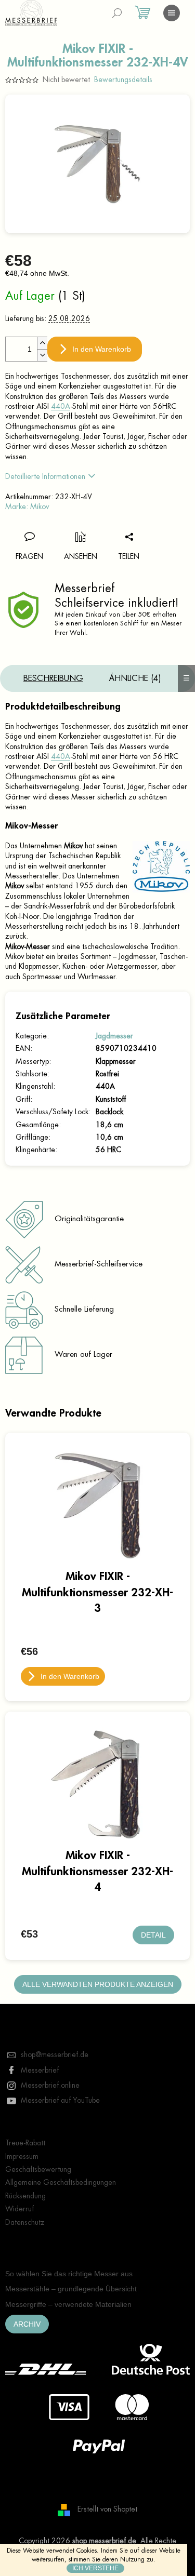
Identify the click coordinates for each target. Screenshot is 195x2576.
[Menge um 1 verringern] (42, 355)
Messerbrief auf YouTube (60, 2100)
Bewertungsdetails (123, 79)
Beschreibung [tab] (53, 678)
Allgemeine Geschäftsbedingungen (61, 2182)
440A (61, 406)
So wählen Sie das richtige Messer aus (69, 2274)
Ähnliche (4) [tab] (135, 678)
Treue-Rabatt (25, 2143)
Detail (153, 1935)
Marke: (27, 506)
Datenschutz (25, 2222)
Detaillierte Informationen (45, 476)
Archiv (27, 2324)
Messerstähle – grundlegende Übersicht (71, 2289)
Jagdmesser (114, 1036)
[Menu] (172, 13)
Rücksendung (25, 2196)
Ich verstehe (95, 2568)
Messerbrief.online (50, 2085)
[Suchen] (117, 13)
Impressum (22, 2156)
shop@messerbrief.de (55, 2054)
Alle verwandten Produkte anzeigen (98, 1984)
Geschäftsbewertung (38, 2169)
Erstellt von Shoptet (107, 2510)
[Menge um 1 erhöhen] (42, 343)
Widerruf (19, 2209)
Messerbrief (40, 2070)
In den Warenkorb (102, 349)
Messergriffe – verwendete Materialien (68, 2304)
